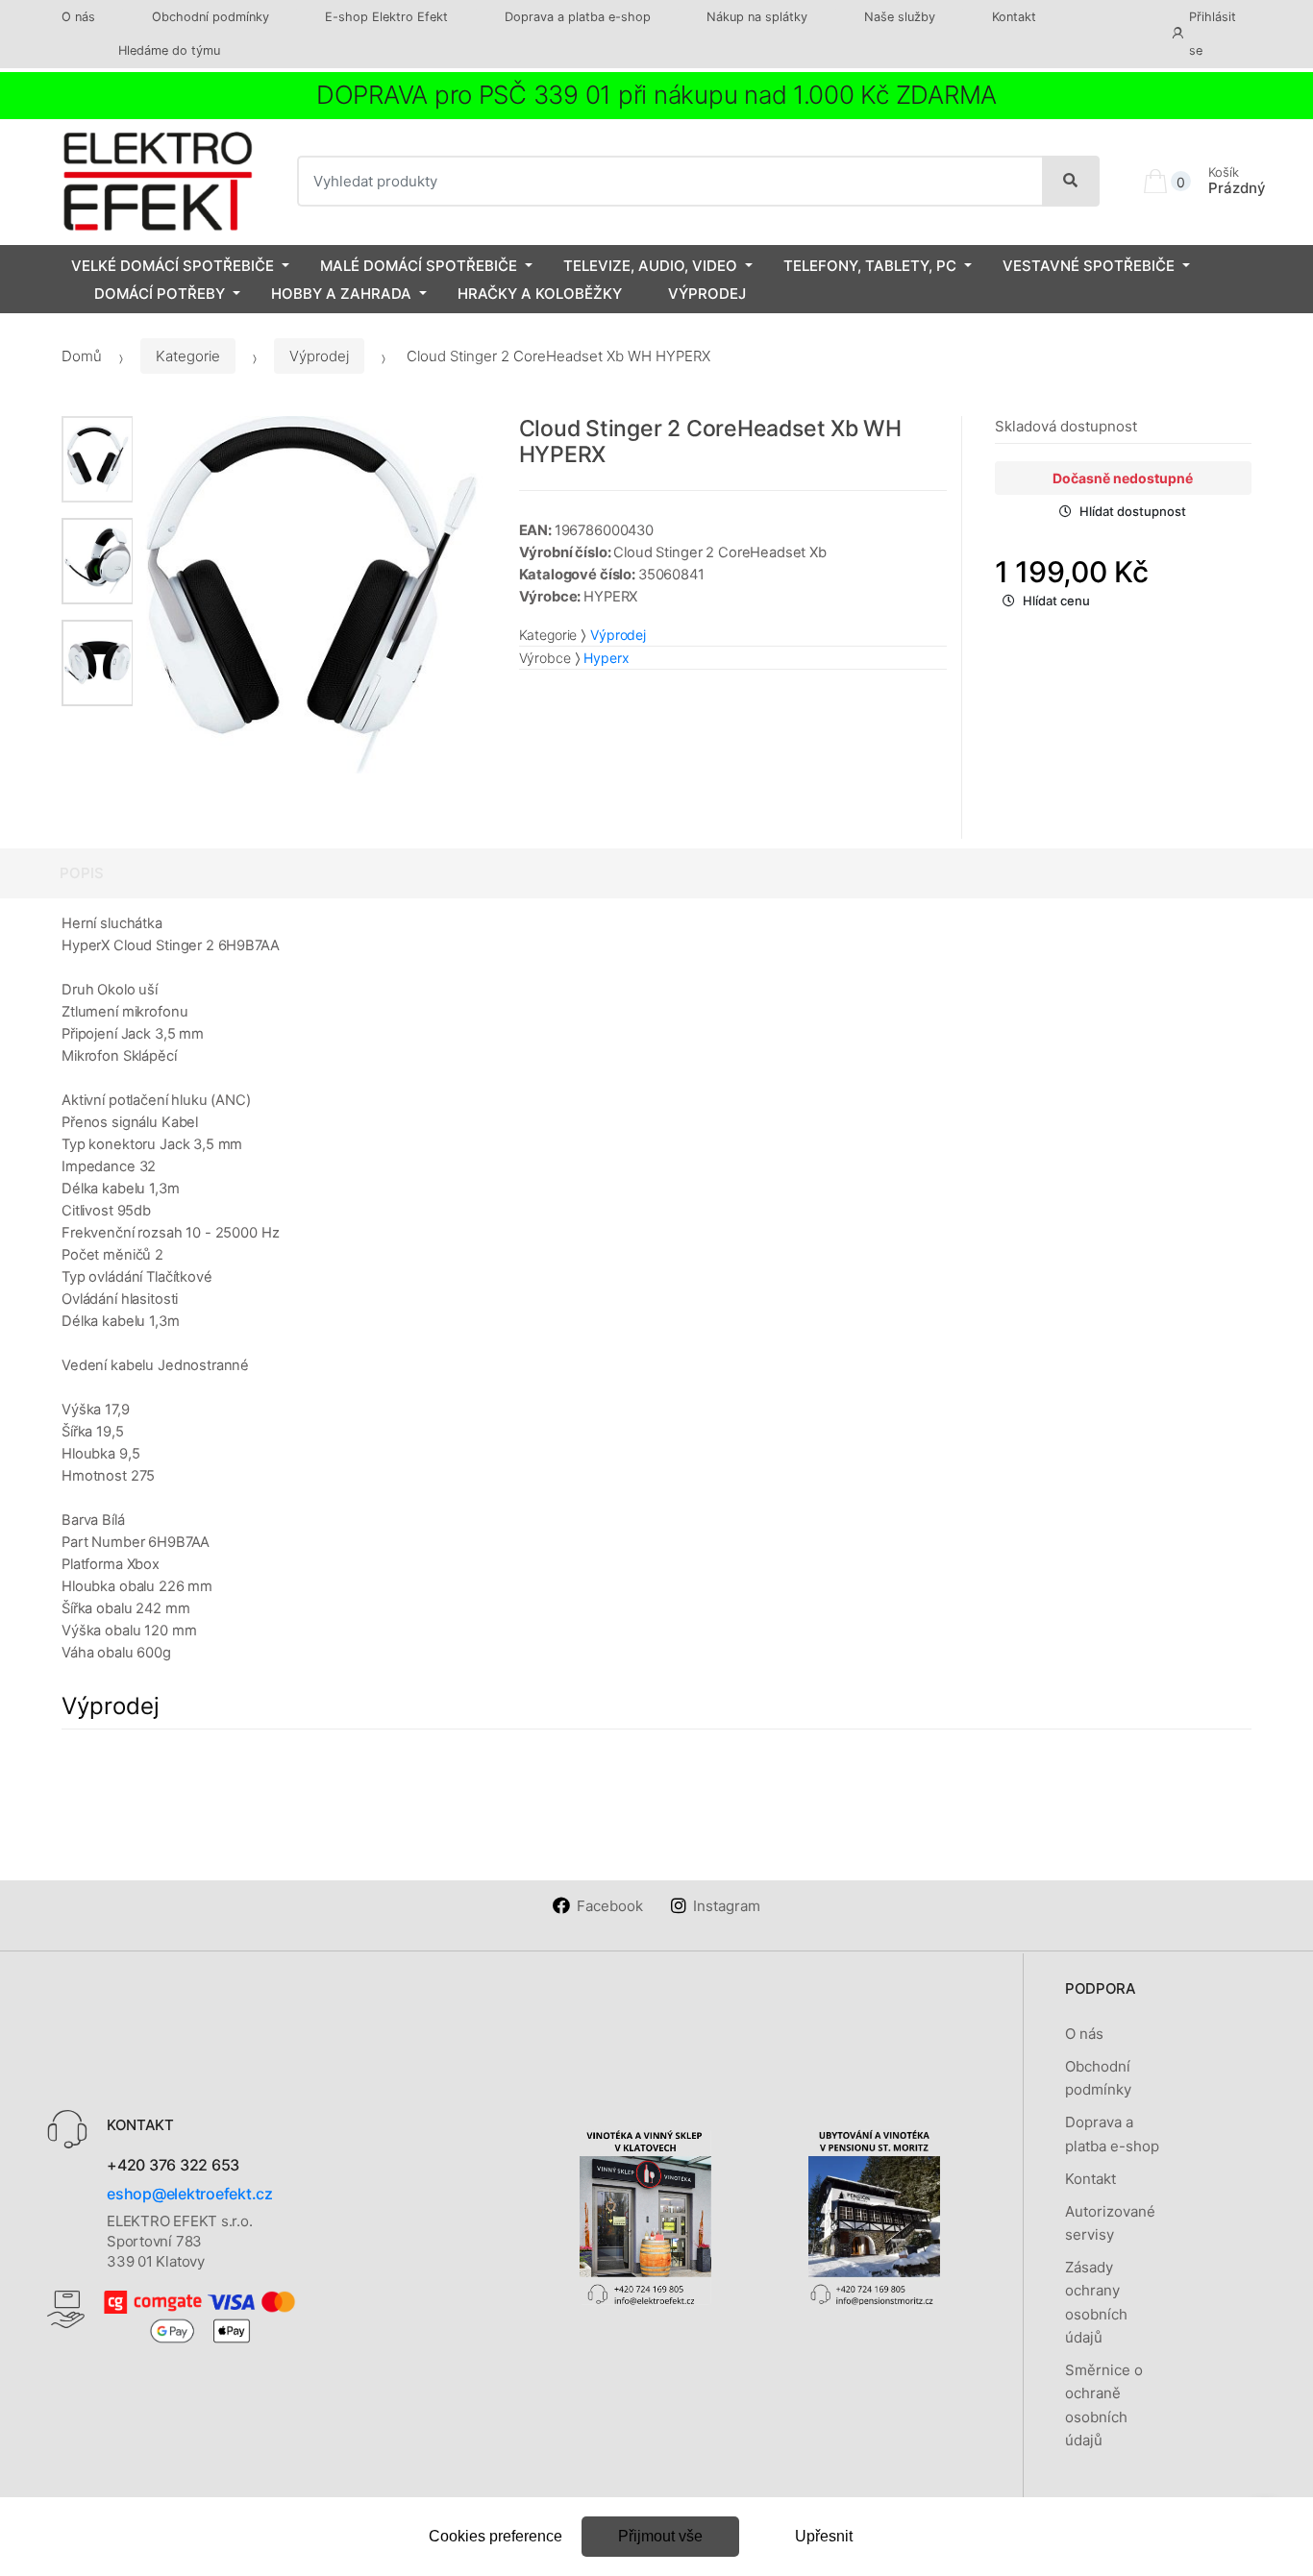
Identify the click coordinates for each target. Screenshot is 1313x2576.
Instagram (727, 1906)
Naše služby (900, 17)
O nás (78, 17)
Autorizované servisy (1110, 2223)
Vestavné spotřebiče (1089, 266)
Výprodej (707, 294)
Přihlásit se (1213, 34)
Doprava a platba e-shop (578, 17)
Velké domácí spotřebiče (173, 266)
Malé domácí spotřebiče (419, 266)
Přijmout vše (660, 2536)
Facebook (610, 1906)
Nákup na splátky (757, 17)
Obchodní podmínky (211, 17)
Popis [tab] (82, 873)
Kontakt (1014, 17)
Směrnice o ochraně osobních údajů (1104, 2405)
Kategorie (188, 356)
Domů (82, 356)
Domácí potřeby (160, 294)
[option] (311, 595)
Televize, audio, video (650, 266)
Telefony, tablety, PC (870, 266)
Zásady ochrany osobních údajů (1096, 2302)
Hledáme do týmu (169, 50)
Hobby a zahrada (341, 294)
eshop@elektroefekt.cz (190, 2194)
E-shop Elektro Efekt (386, 17)
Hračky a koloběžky (540, 294)
